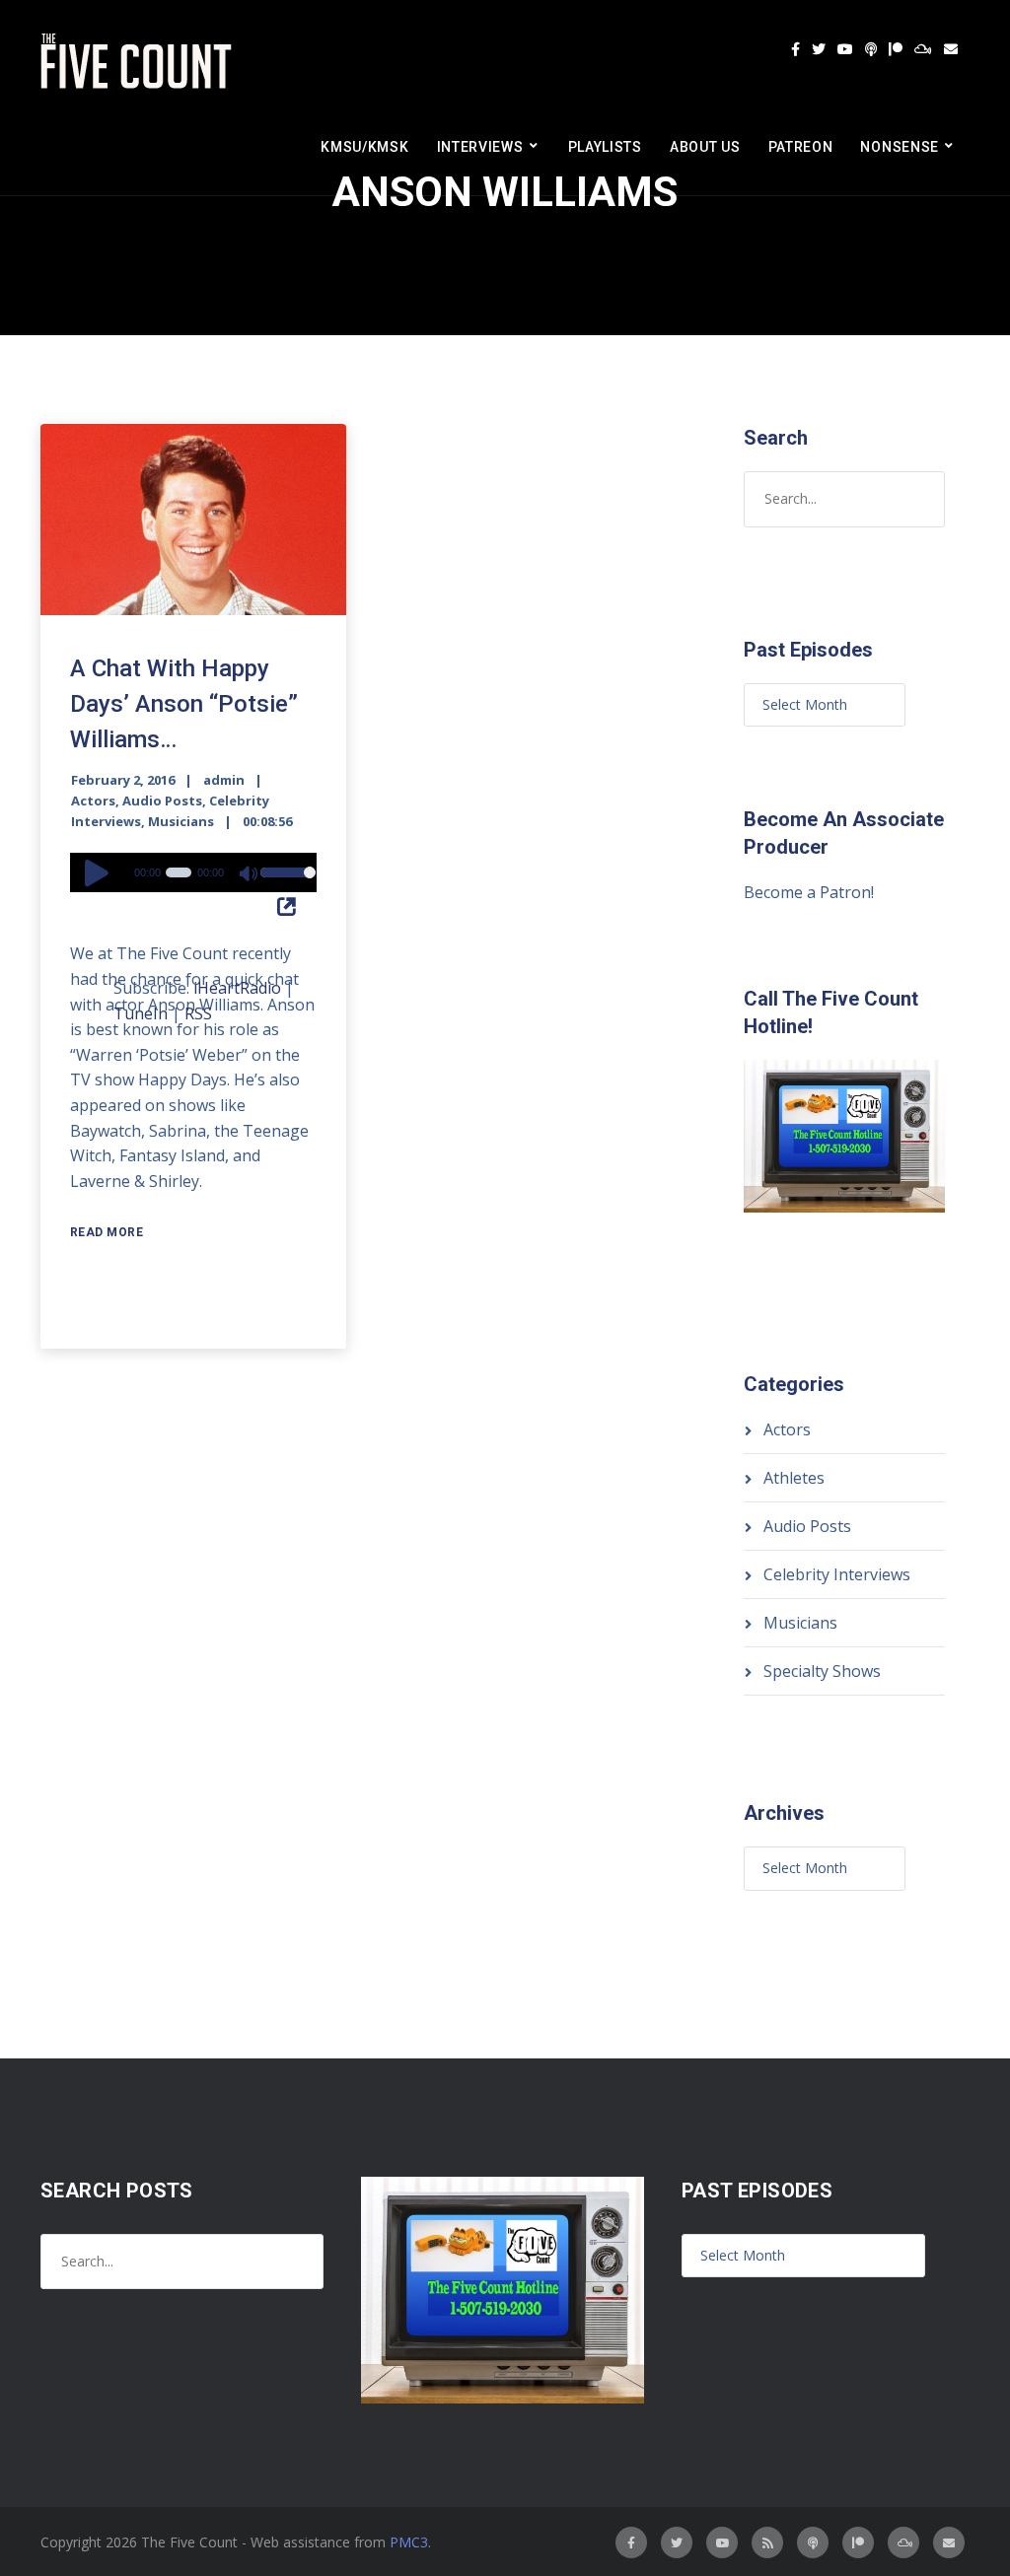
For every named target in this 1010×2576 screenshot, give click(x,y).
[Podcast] (871, 49)
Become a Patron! (809, 892)
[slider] (284, 885)
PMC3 (409, 2542)
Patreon (801, 147)
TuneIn (141, 1013)
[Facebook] (795, 49)
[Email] (951, 49)
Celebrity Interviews (837, 1574)
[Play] (100, 872)
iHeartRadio (237, 988)
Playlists (605, 147)
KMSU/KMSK (364, 147)
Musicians (181, 821)
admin (224, 780)
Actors (93, 801)
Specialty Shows (822, 1671)
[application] (193, 872)
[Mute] (250, 875)
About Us (705, 147)
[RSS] (767, 2542)
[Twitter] (819, 49)
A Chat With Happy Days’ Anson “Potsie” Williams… (184, 704)
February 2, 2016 (123, 780)
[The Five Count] (139, 62)
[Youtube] (845, 49)
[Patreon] (896, 49)
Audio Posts (162, 801)
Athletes (794, 1478)
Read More (107, 1232)
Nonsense (900, 147)
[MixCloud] (923, 49)
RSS (198, 1013)
